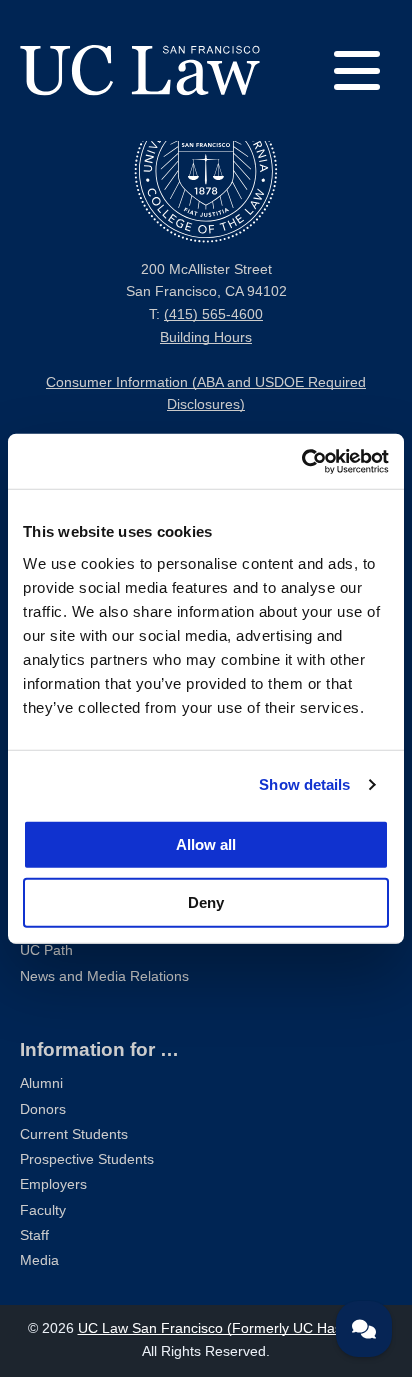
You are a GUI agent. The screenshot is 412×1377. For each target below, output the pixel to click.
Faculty (43, 1210)
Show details (304, 784)
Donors (43, 1109)
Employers (53, 1184)
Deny (206, 901)
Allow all (206, 843)
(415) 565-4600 (213, 314)
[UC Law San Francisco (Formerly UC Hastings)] (140, 70)
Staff (34, 1235)
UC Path (46, 950)
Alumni (41, 1083)
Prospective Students (87, 1159)
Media (39, 1260)
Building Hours (206, 337)
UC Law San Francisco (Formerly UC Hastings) (227, 1328)
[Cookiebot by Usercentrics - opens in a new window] (301, 461)
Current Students (74, 1134)
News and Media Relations (104, 976)
